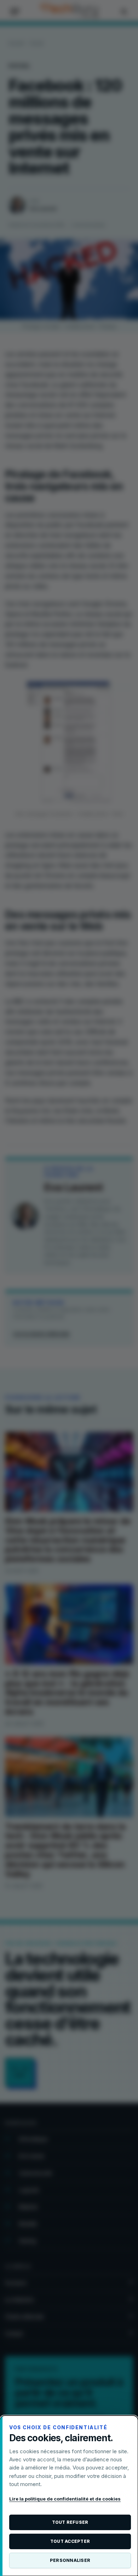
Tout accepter (70, 2541)
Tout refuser (70, 2522)
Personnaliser (70, 2560)
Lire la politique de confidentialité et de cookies (65, 2499)
